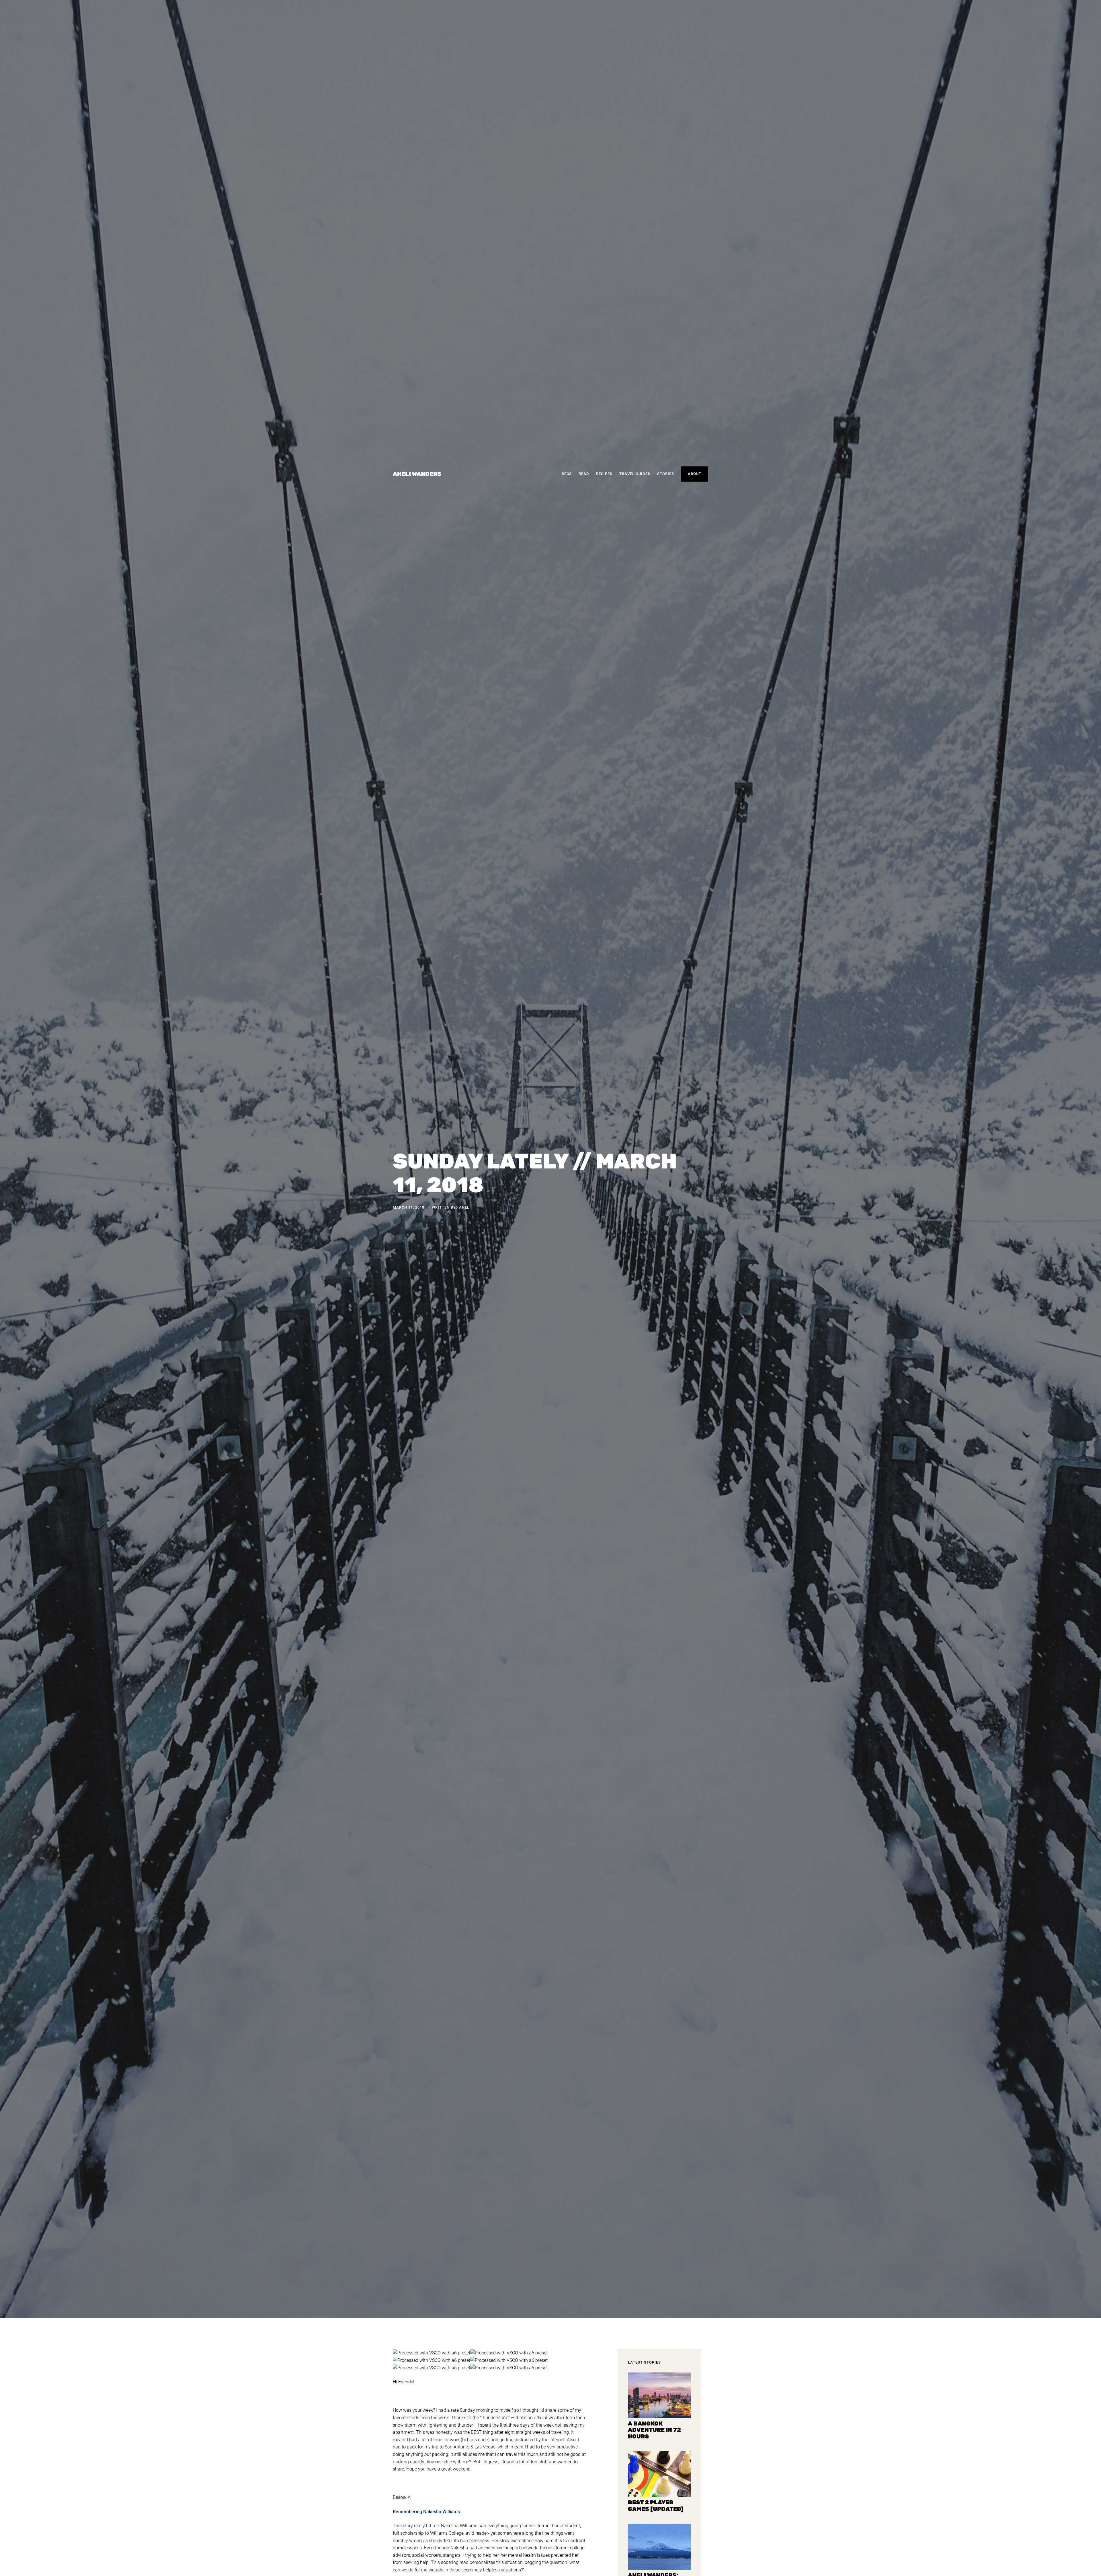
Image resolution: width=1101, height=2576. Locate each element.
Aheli (465, 1207)
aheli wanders (417, 474)
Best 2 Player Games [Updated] (656, 2506)
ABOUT (695, 474)
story (408, 2526)
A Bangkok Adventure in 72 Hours (654, 2430)
